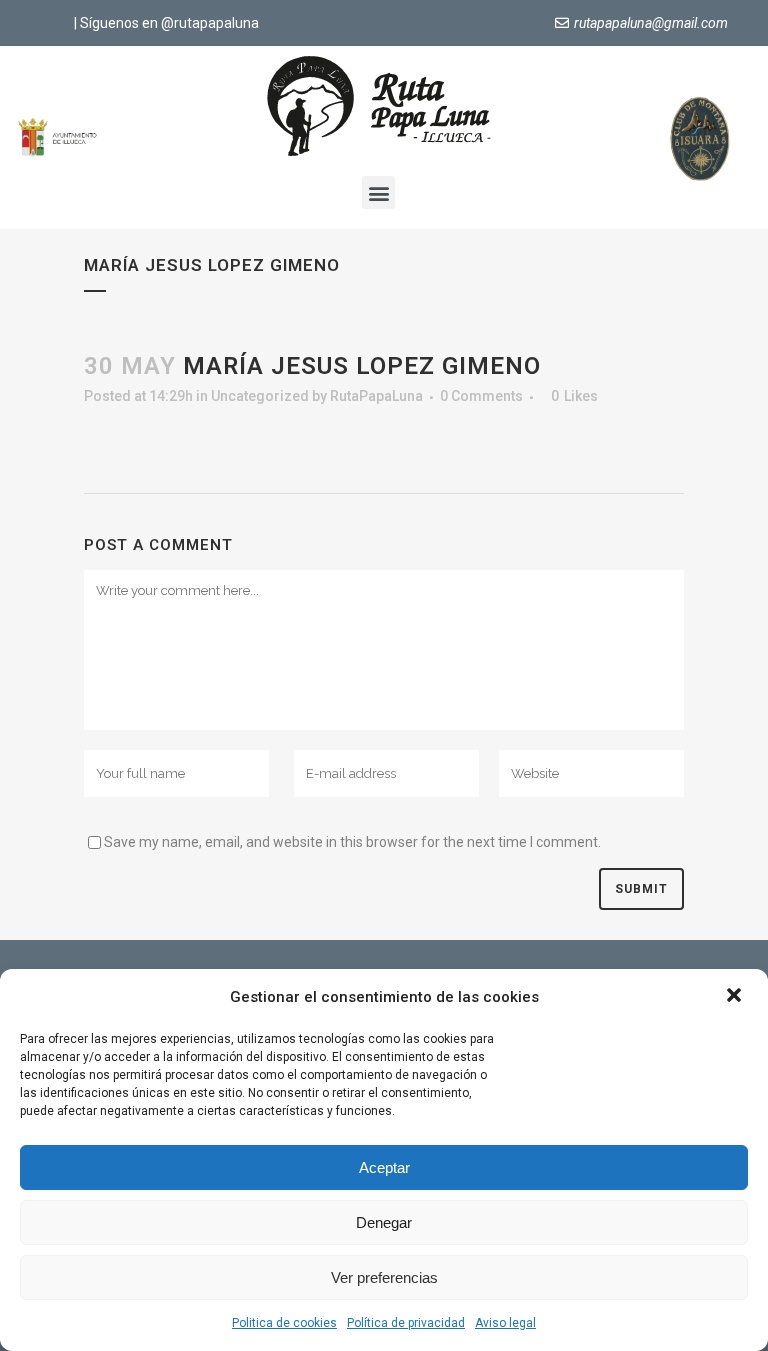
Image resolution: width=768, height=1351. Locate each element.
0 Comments (481, 396)
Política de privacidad (406, 1323)
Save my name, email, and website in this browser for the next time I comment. (352, 842)
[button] (736, 997)
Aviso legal (505, 1323)
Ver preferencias (384, 1277)
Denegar (384, 1222)
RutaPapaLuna (376, 396)
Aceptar (384, 1167)
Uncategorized (260, 396)
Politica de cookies (284, 1323)
